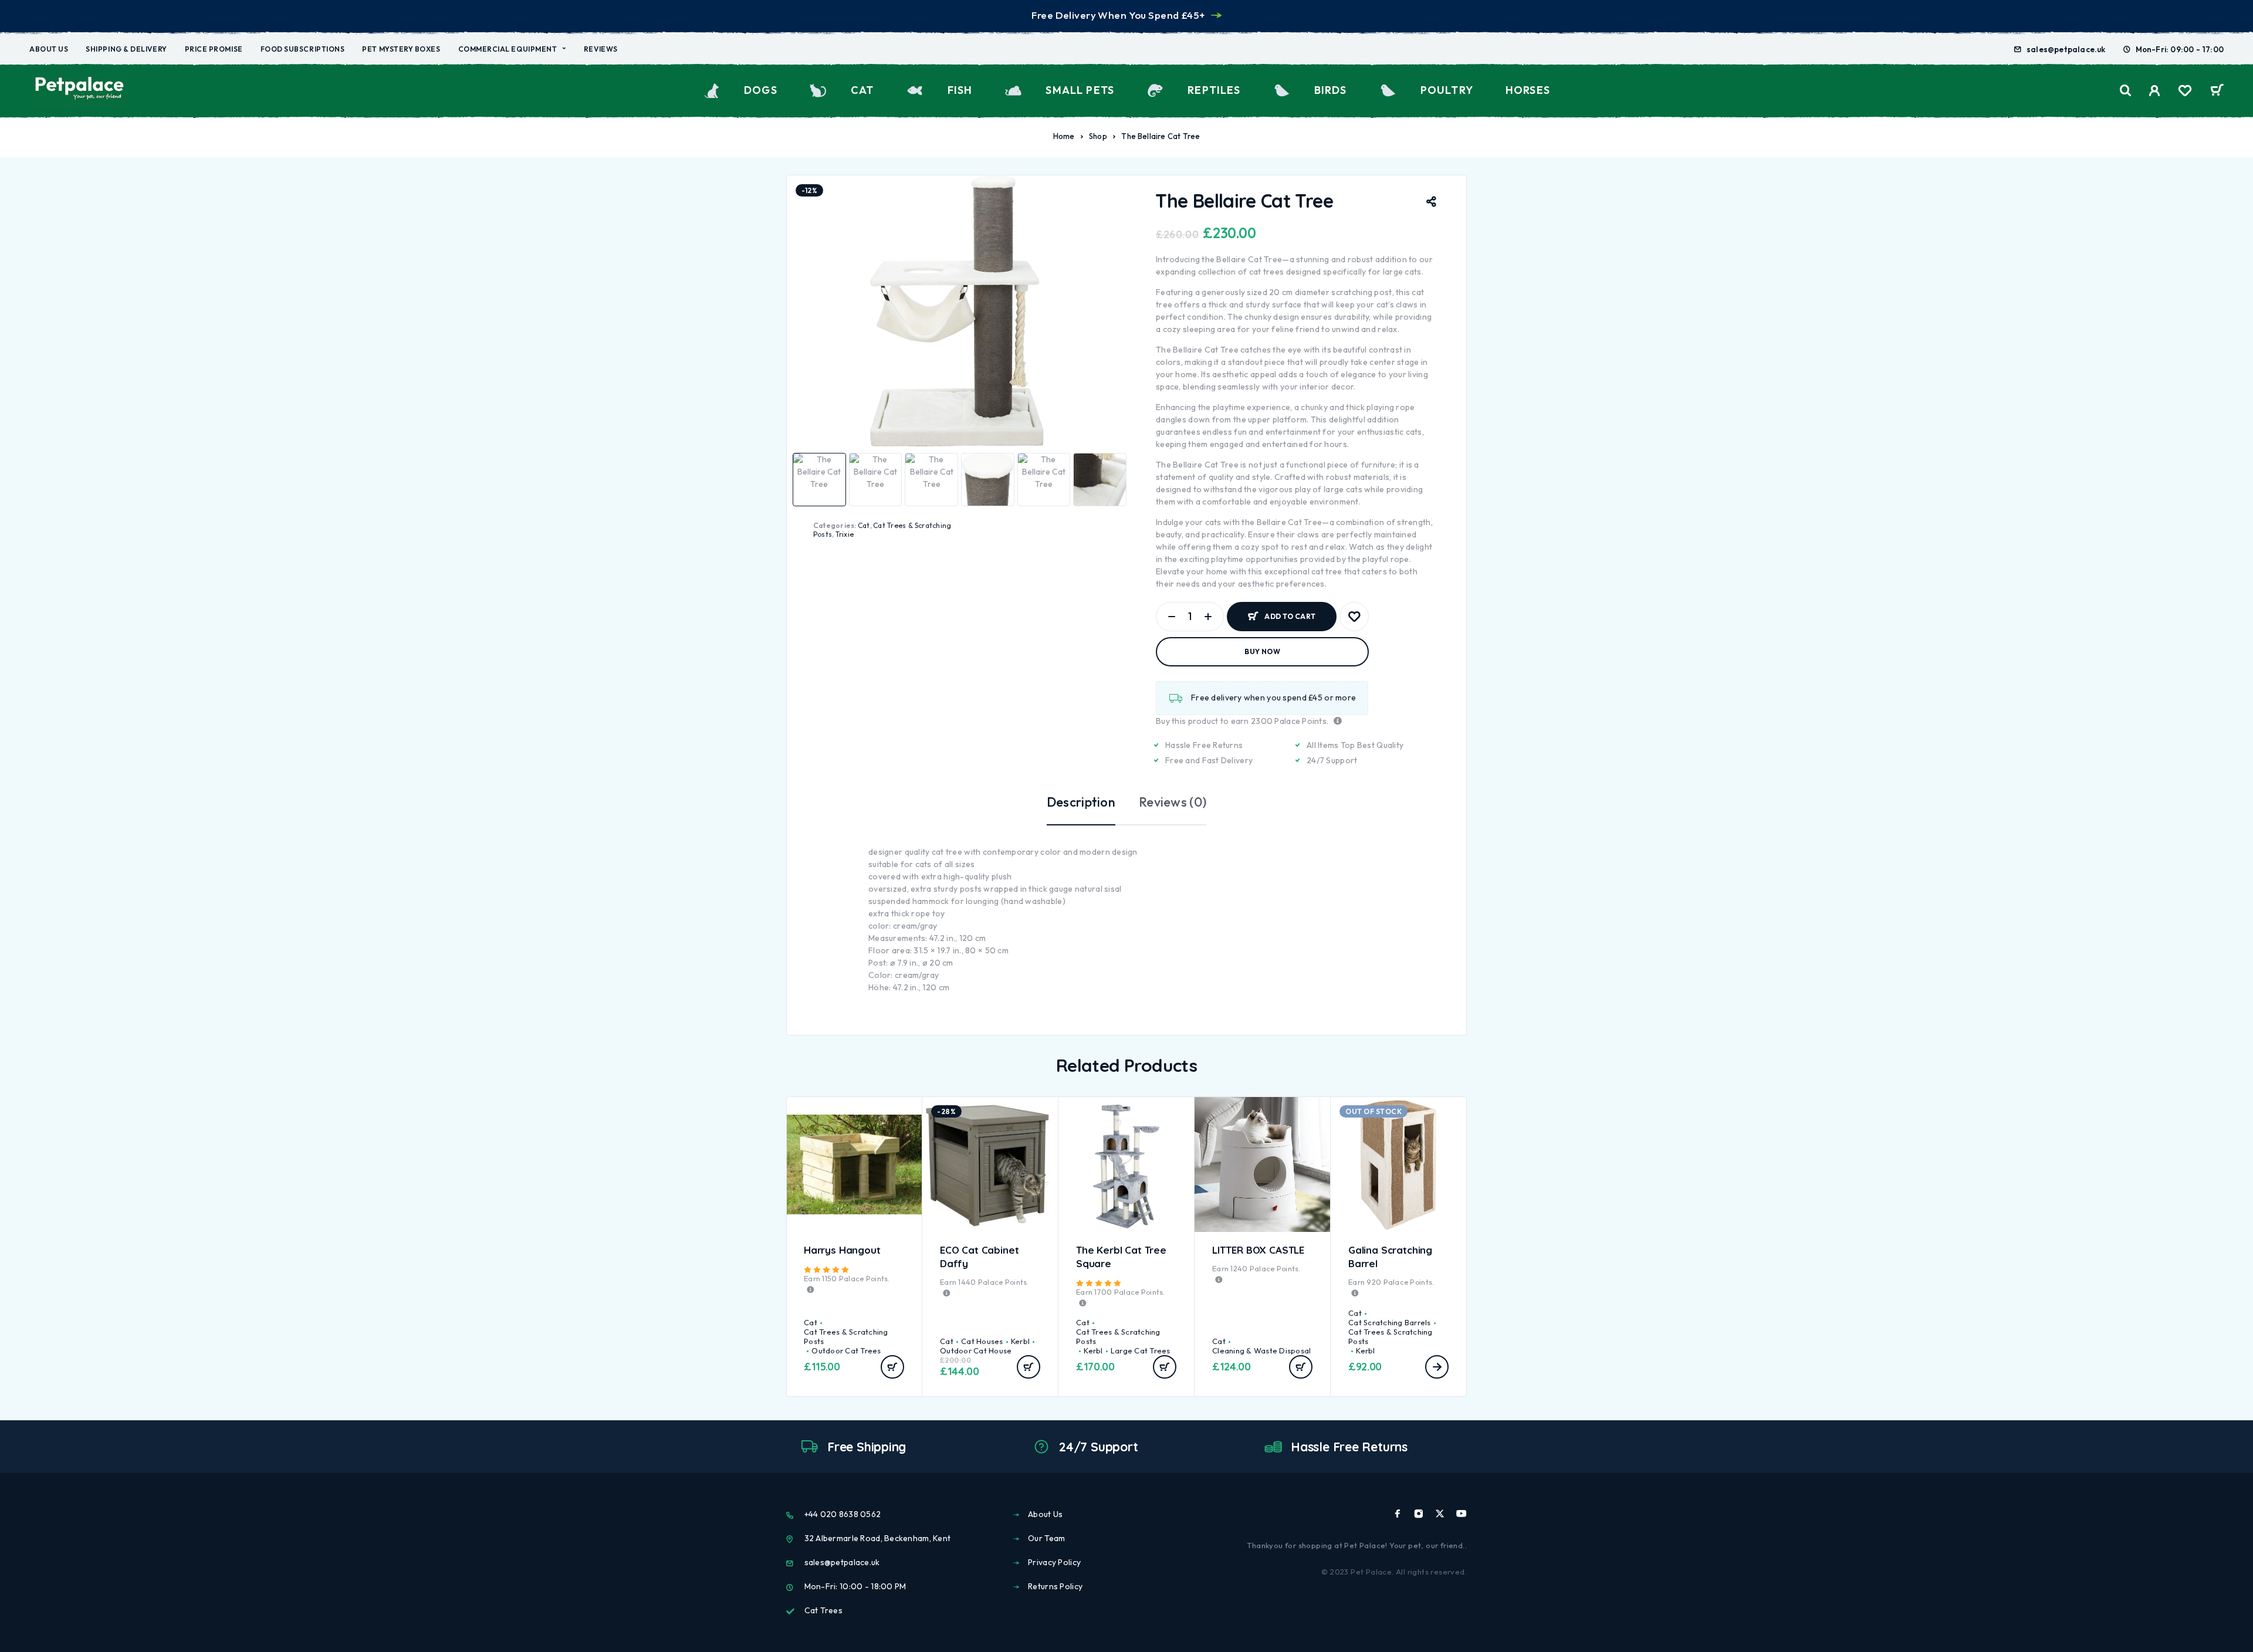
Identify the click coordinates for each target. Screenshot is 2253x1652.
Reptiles (1214, 90)
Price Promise (214, 49)
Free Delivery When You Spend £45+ (1118, 15)
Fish (960, 90)
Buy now (1262, 651)
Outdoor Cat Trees (846, 1350)
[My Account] (2155, 91)
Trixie (845, 534)
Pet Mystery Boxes (401, 49)
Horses (1528, 90)
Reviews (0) (1173, 802)
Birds (1331, 90)
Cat (862, 90)
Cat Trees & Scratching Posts (846, 1336)
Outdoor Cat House (976, 1350)
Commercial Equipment (508, 49)
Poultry (1447, 90)
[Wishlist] (2185, 92)
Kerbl (1020, 1341)
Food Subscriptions (303, 49)
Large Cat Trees (1141, 1350)
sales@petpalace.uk (2066, 49)
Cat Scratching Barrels (1390, 1322)
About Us (49, 49)
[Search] (2126, 91)
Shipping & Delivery (126, 49)
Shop (1098, 136)
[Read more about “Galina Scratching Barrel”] (1437, 1367)
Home (1064, 136)
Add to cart (1290, 612)
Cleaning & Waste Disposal (1262, 1350)
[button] (892, 1367)
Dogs (761, 90)
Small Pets (1080, 90)
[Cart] (2217, 92)
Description (1081, 802)
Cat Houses (982, 1341)
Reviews (601, 49)
